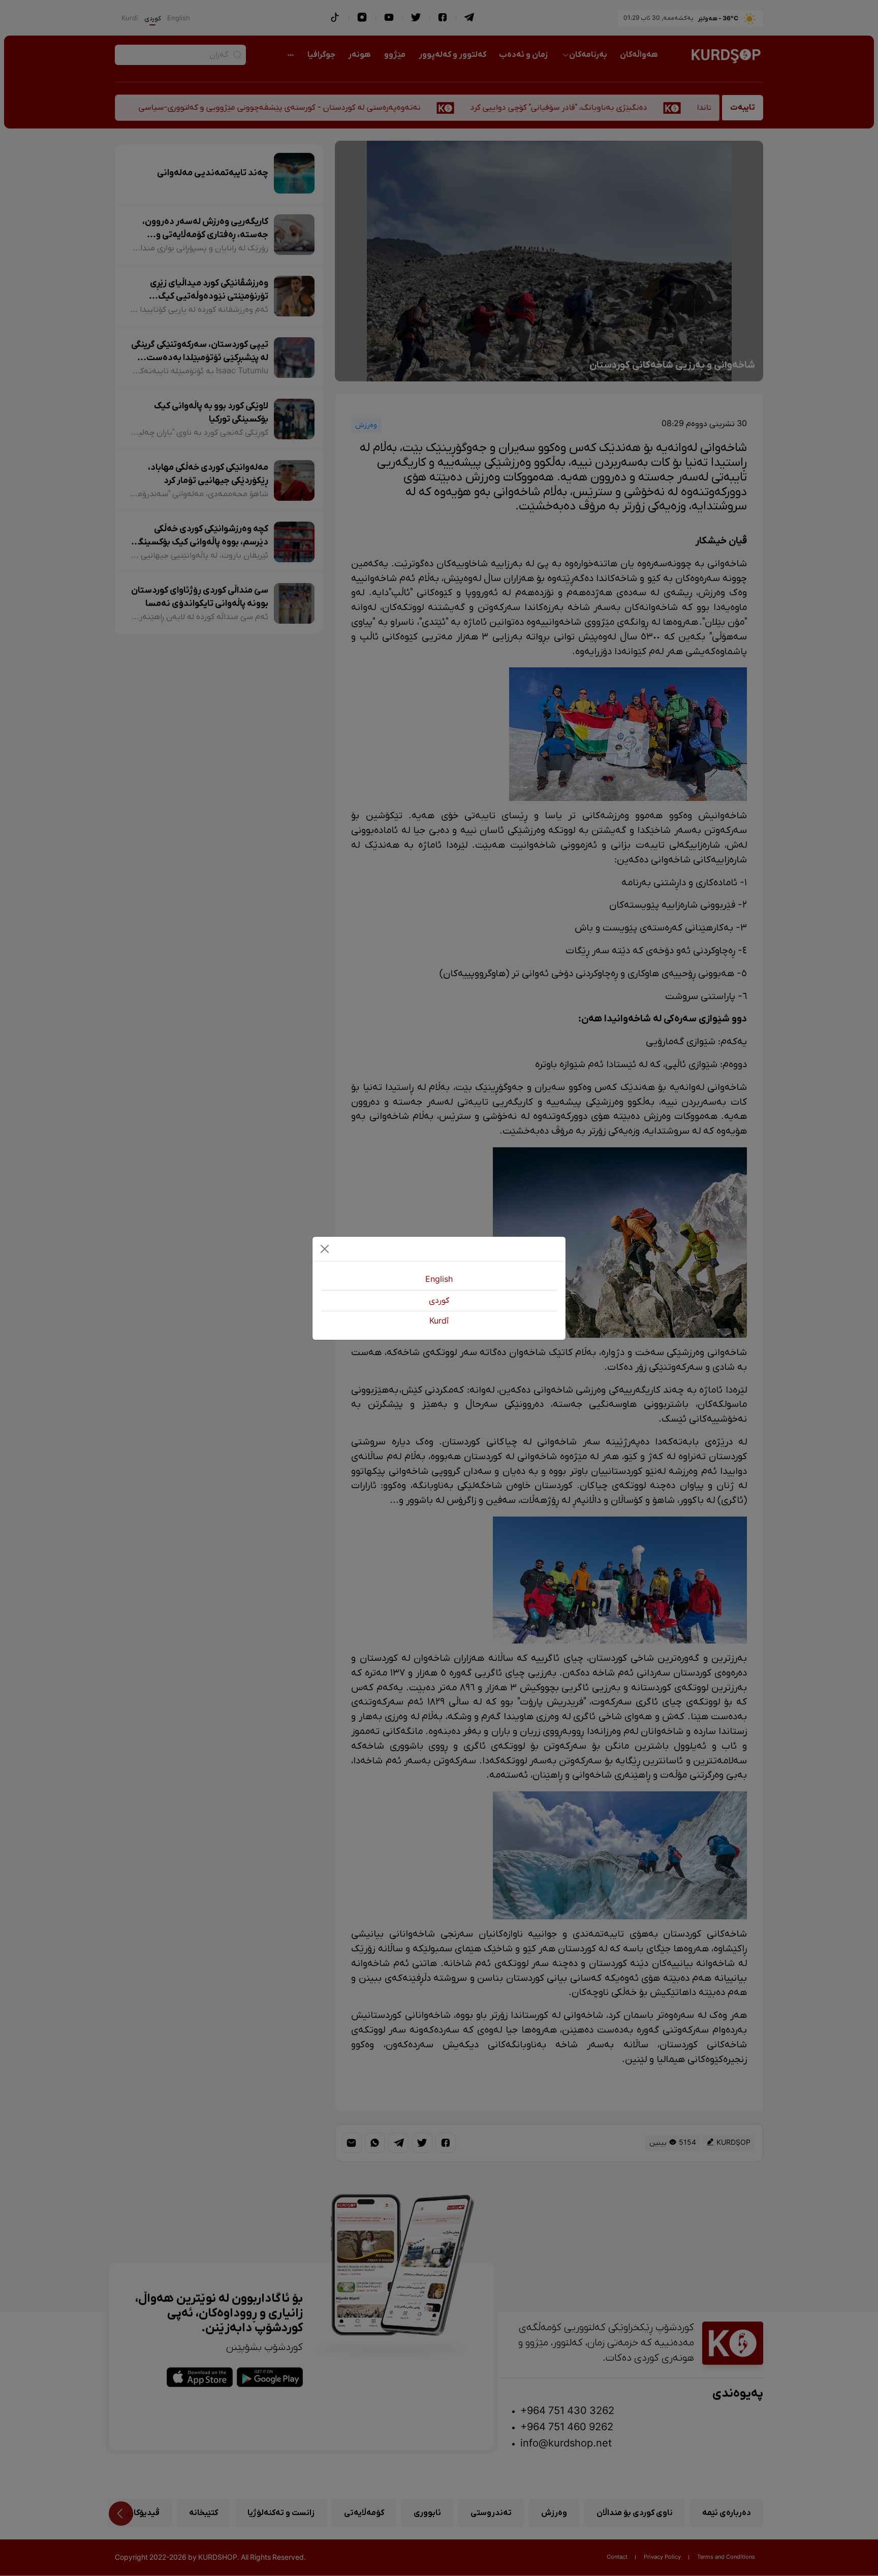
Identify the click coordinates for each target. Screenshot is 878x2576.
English (439, 1280)
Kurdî (439, 1322)
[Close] (325, 1249)
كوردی (439, 1301)
